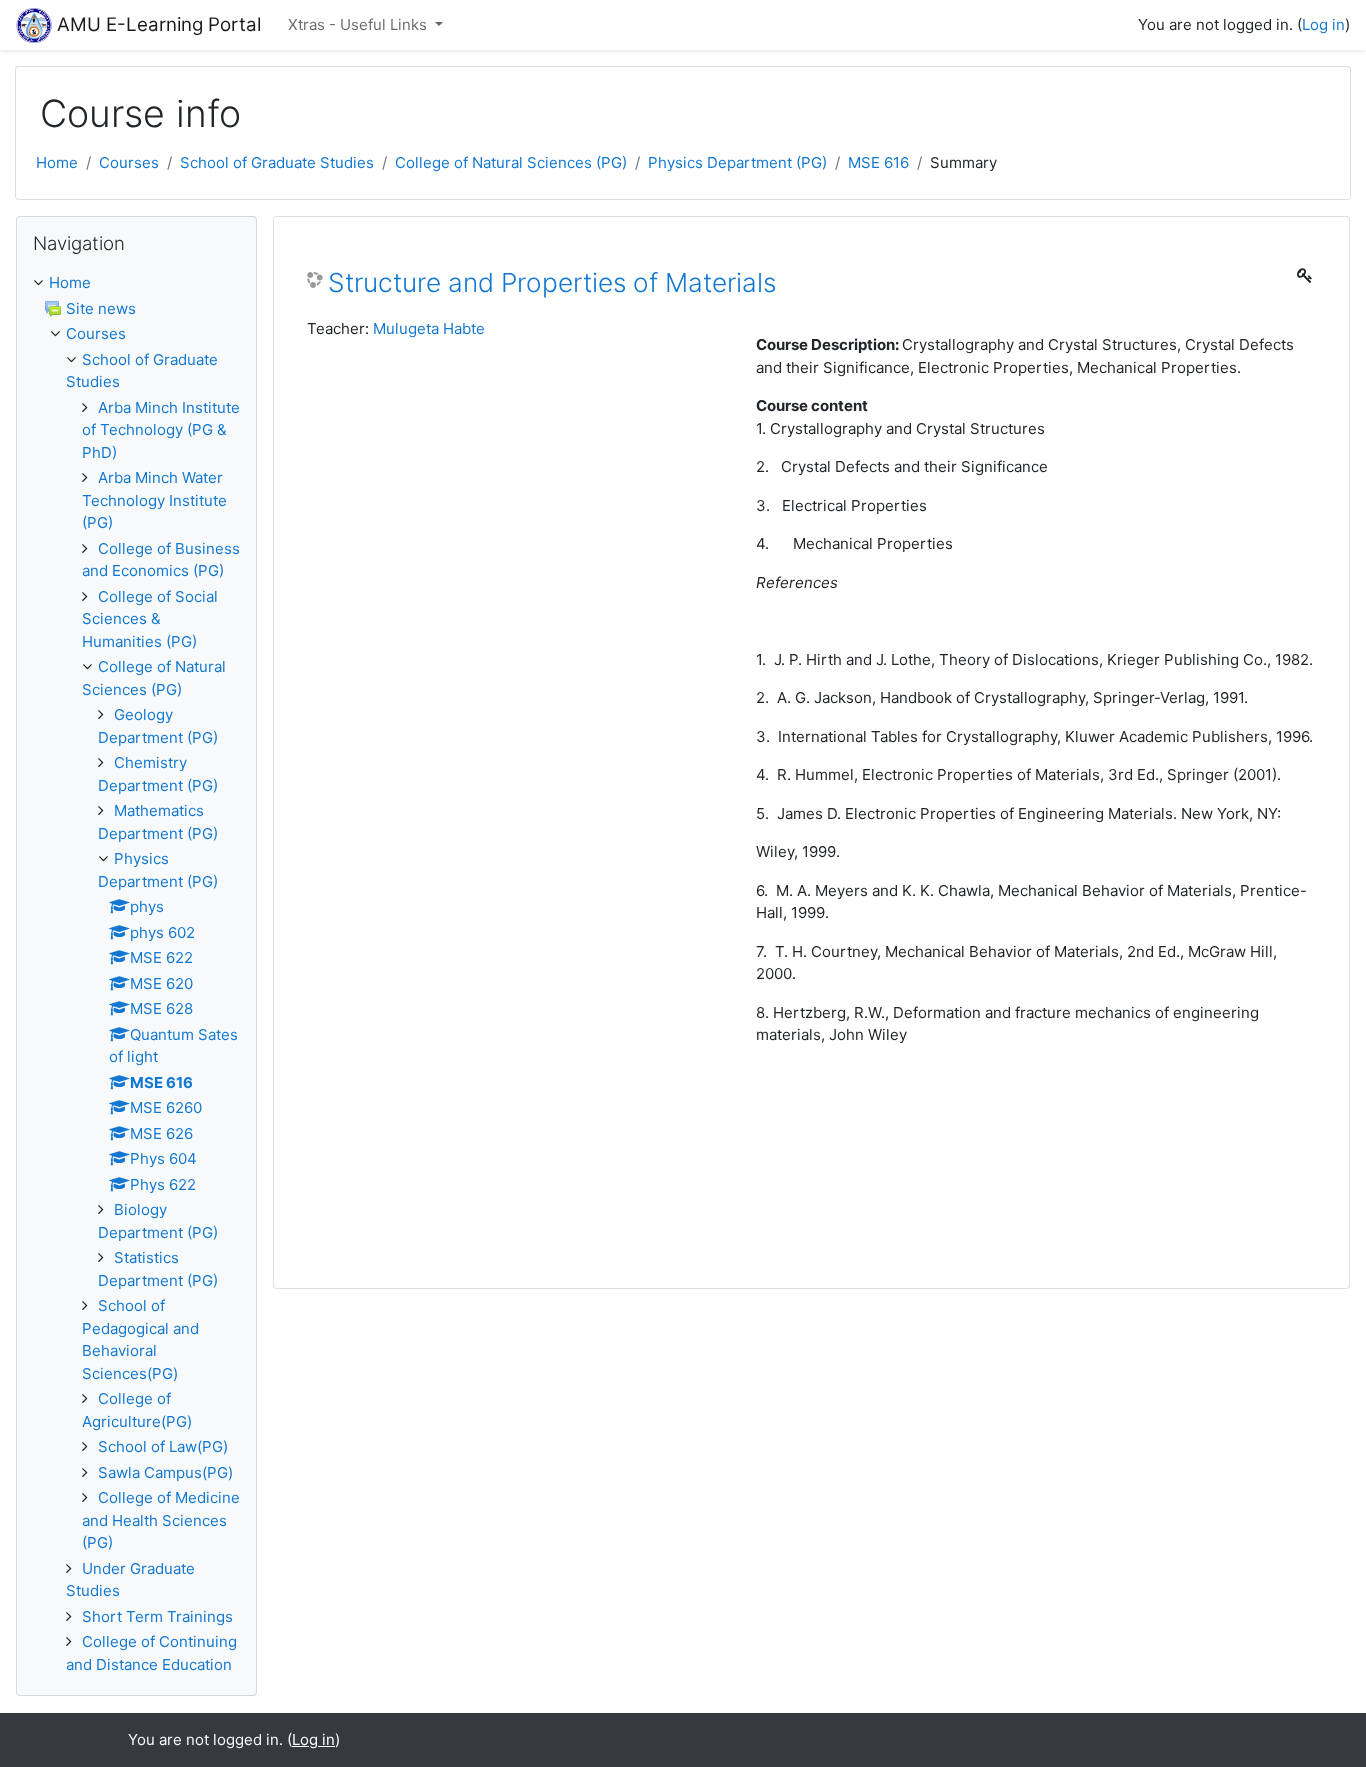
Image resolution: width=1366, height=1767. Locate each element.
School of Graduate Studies (277, 162)
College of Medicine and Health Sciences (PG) (161, 1520)
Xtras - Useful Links (359, 24)
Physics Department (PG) (737, 162)
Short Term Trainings (157, 1616)
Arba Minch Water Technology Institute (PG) (154, 500)
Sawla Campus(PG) (165, 1472)
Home (57, 162)
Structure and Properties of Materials (552, 282)
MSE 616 (878, 162)
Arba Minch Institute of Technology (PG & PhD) (161, 430)
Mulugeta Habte (429, 328)
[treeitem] (136, 283)
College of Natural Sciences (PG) (511, 162)
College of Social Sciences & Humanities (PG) (150, 619)
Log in (1323, 24)
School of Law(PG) (163, 1446)
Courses (129, 162)
